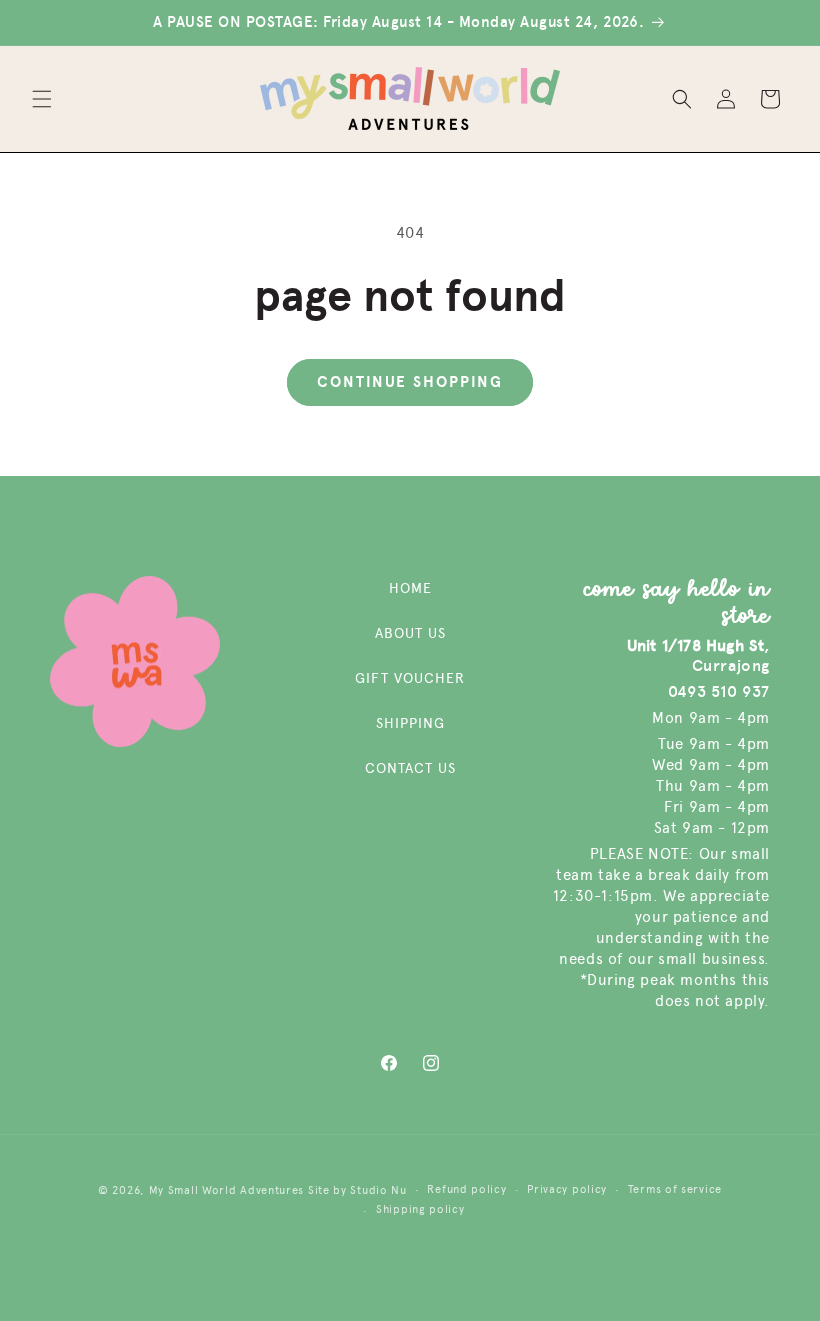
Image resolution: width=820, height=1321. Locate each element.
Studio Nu (378, 1190)
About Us (410, 633)
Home (410, 588)
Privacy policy (567, 1189)
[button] (42, 99)
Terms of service (675, 1189)
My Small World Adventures (227, 1190)
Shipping (410, 723)
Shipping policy (420, 1209)
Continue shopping (410, 382)
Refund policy (466, 1189)
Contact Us (410, 768)
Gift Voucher (410, 678)
